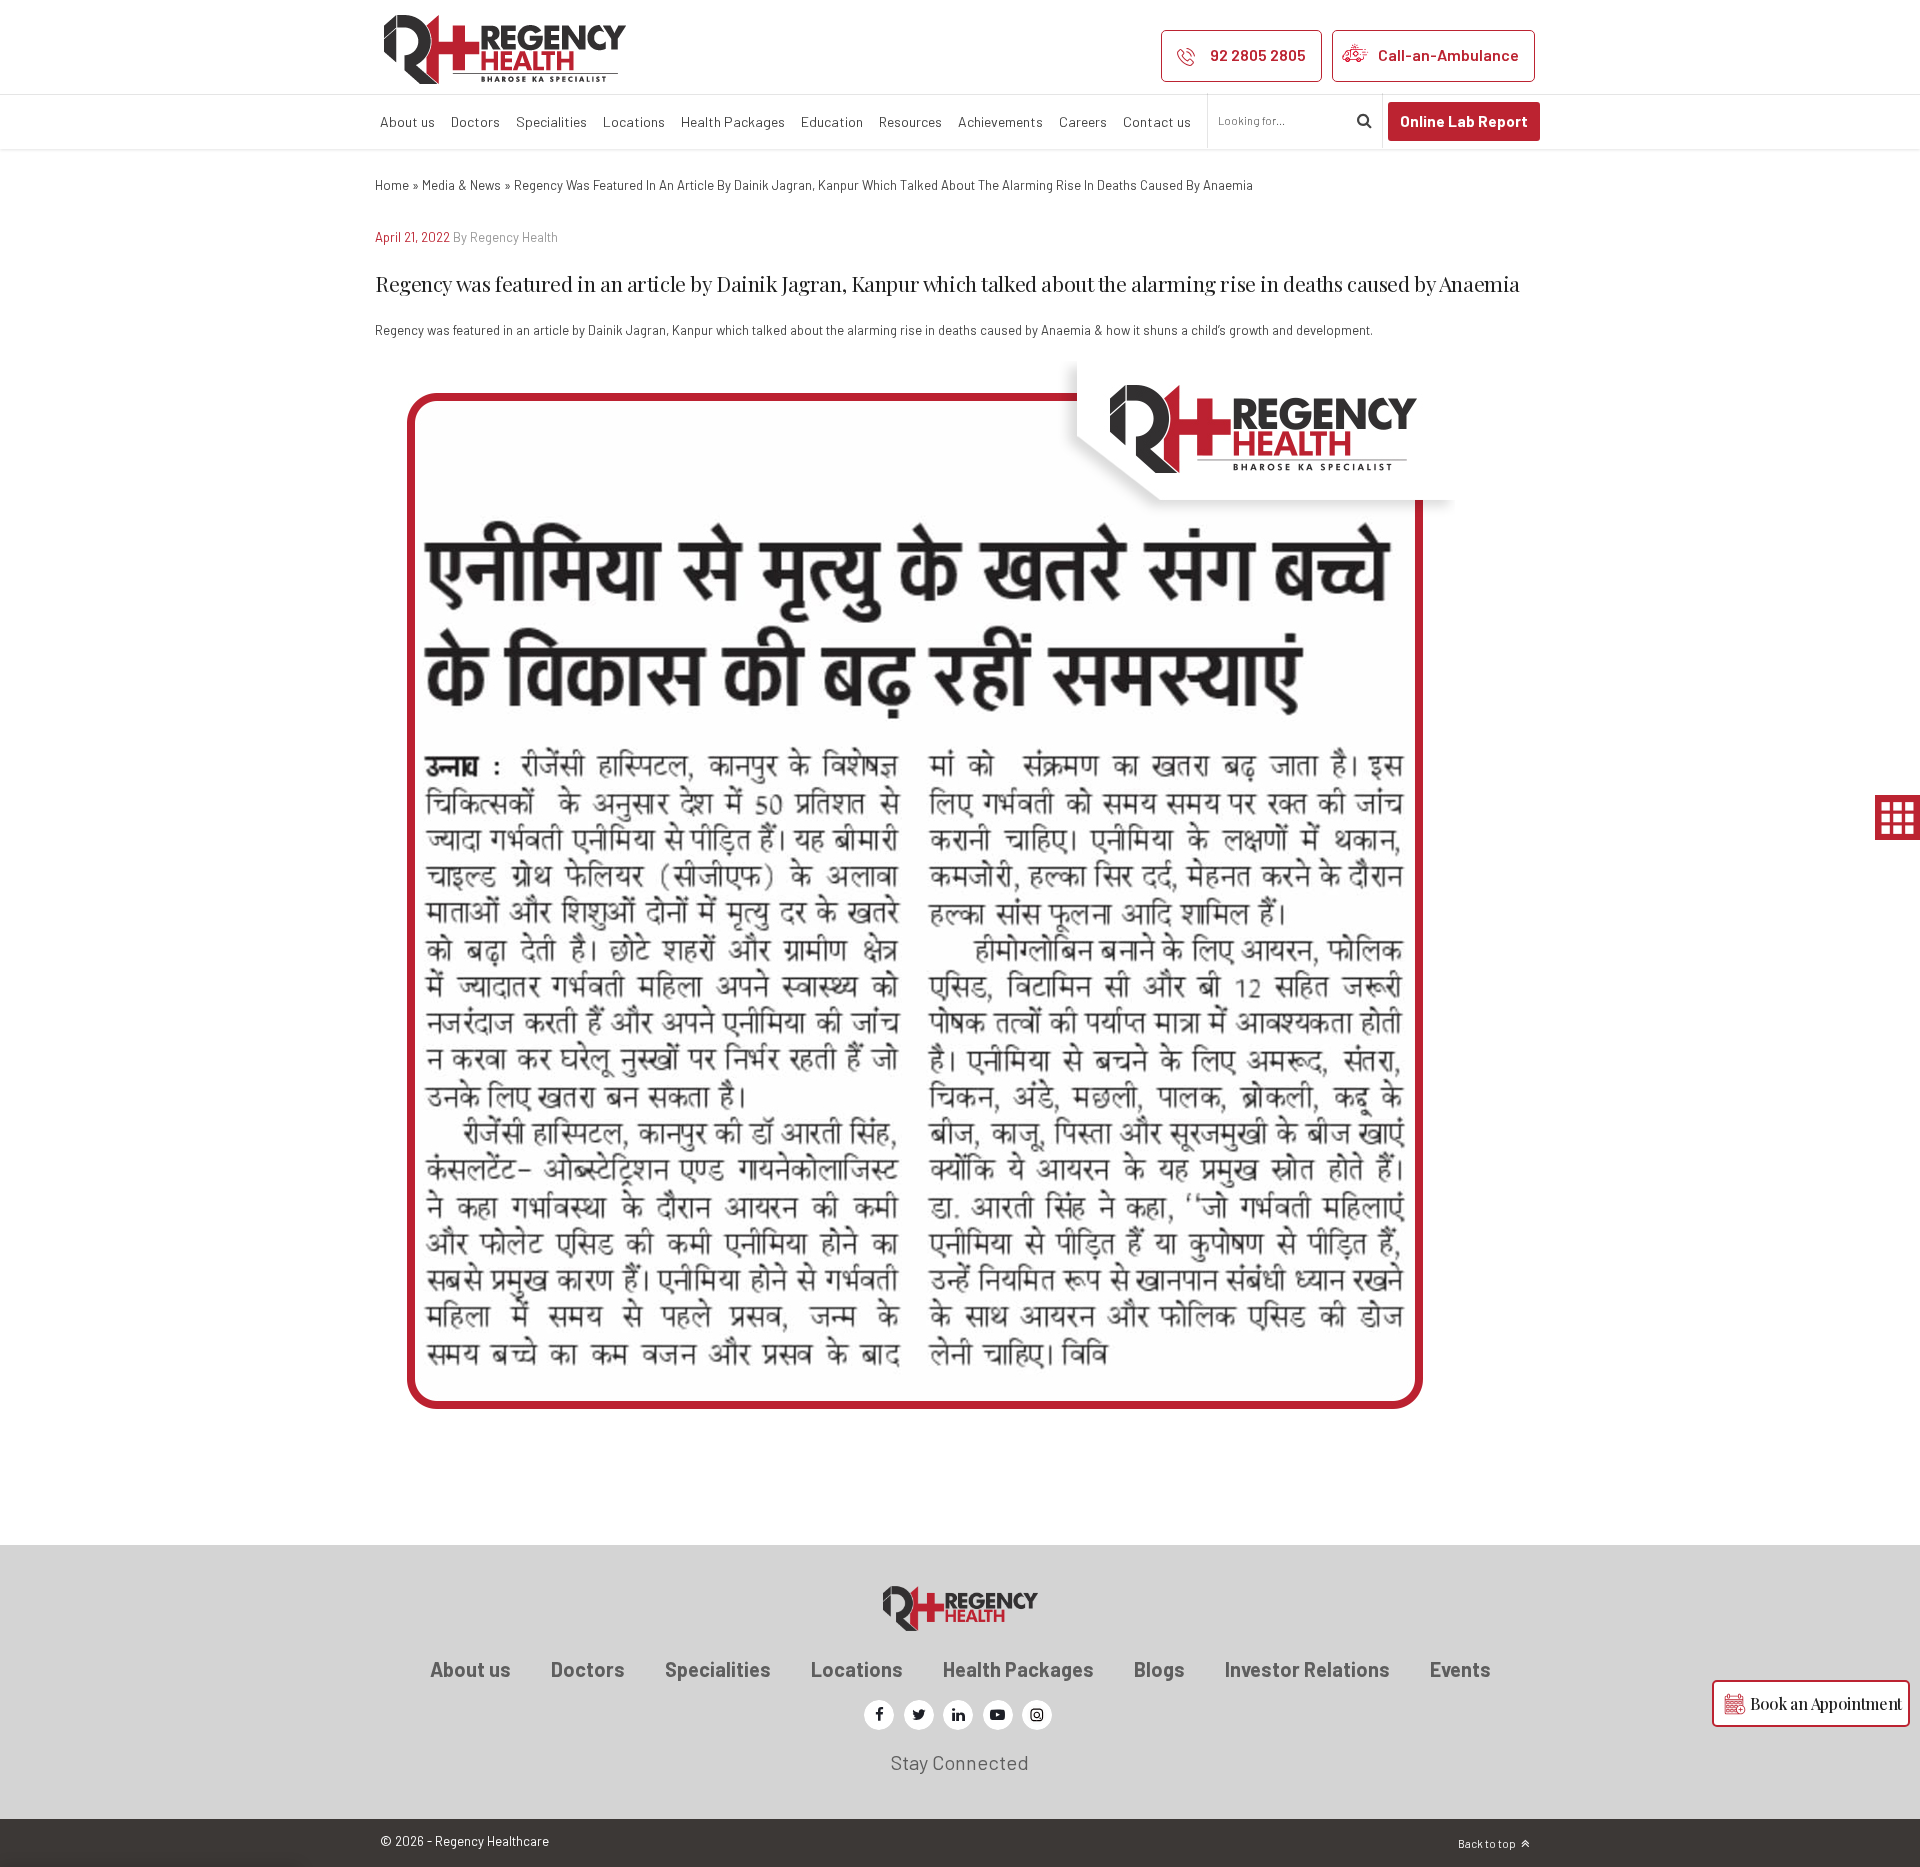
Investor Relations (1307, 1669)
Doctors (475, 121)
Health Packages (733, 121)
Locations (634, 121)
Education (832, 121)
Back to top (1487, 1843)
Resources (910, 121)
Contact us (1157, 121)
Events (1460, 1669)
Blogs (1159, 1669)
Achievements (1000, 121)
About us (407, 121)
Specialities (551, 121)
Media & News (461, 185)
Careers (1083, 121)
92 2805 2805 (1258, 54)
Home (392, 185)
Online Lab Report (1464, 121)
